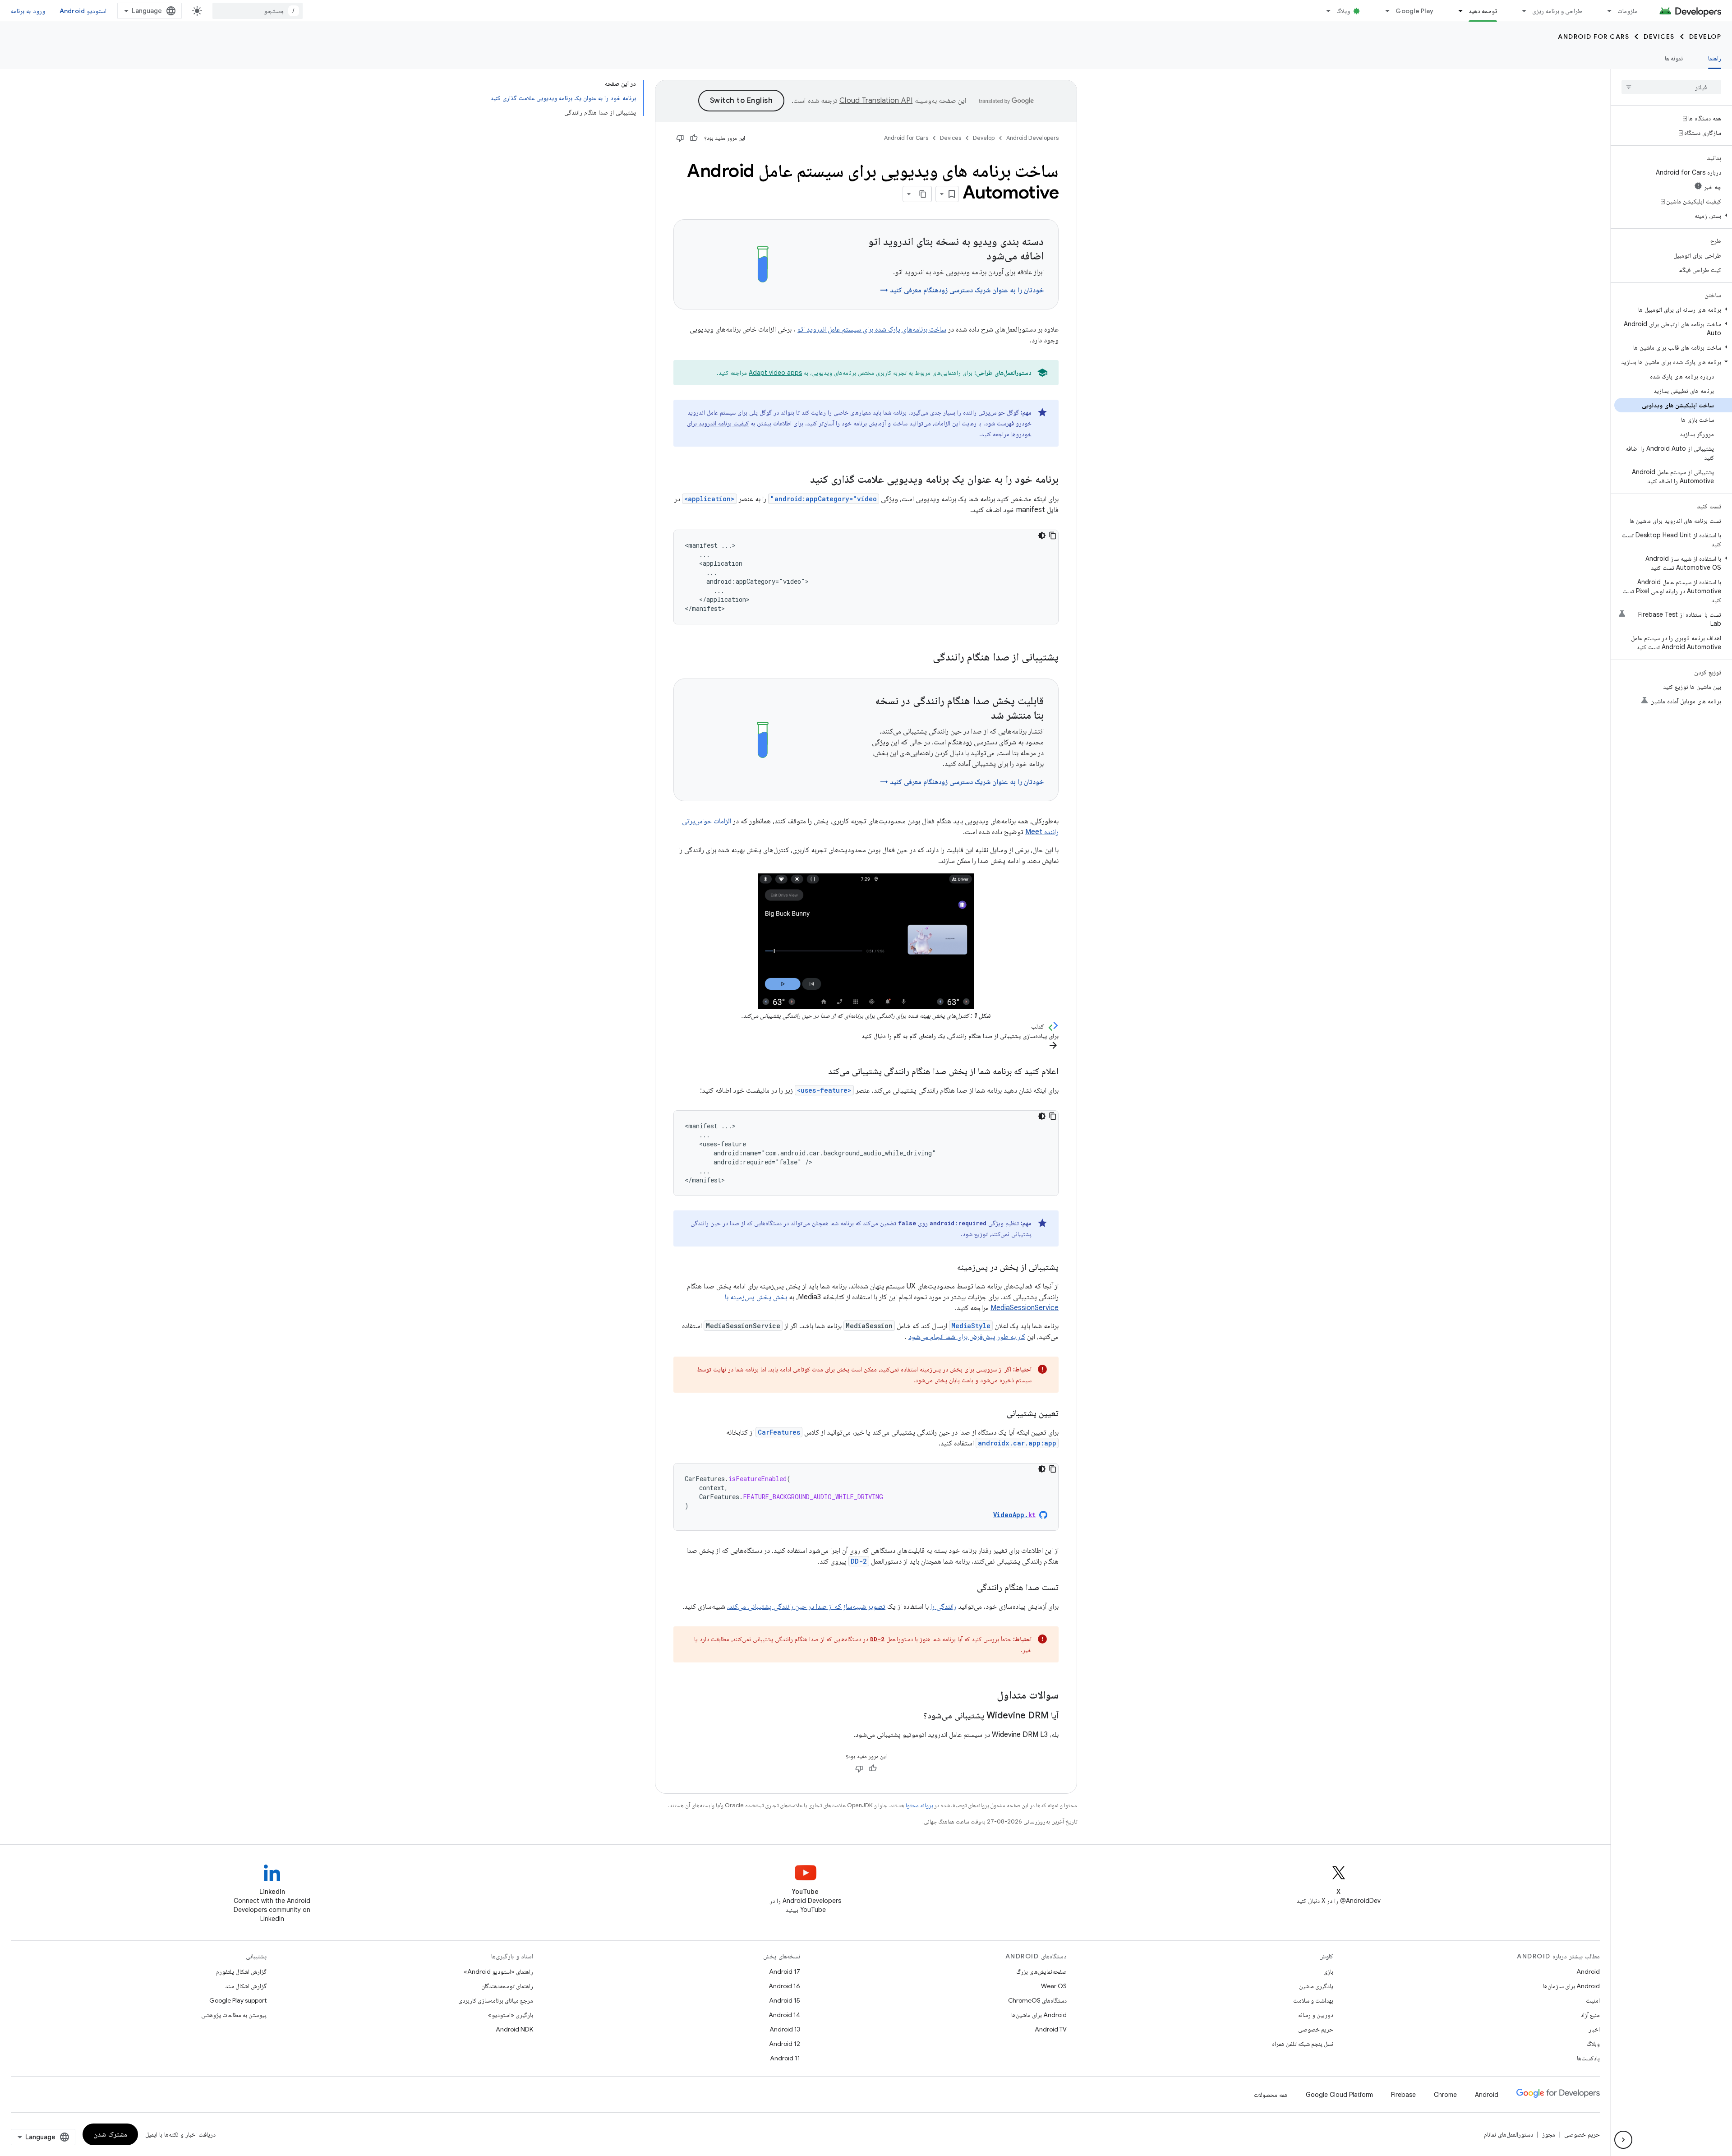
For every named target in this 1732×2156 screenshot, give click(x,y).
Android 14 (784, 2015)
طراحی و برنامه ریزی (1557, 11)
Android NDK (514, 2029)
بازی (1328, 1971)
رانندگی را (943, 1607)
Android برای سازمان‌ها (1571, 1986)
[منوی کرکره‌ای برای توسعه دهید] (1456, 11)
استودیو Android (83, 11)
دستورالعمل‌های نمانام (1509, 2134)
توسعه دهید (1483, 11)
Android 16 (784, 1986)
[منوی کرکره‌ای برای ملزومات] (1605, 11)
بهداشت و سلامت (1313, 2000)
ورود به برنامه (28, 11)
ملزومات (1628, 11)
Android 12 (785, 2044)
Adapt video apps (775, 373)
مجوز (1549, 2134)
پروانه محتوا (919, 1805)
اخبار (1594, 2029)
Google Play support (238, 2000)
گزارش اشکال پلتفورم (241, 1971)
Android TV (1051, 2029)
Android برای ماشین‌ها (1039, 2015)
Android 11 (785, 2058)
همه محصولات (1271, 2095)
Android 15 (785, 2000)
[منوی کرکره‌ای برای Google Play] (1383, 11)
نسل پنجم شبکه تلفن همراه (1303, 2044)
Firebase (1403, 2095)
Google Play (1414, 11)
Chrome (1445, 2095)
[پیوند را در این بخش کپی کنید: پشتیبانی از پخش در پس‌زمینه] (948, 1268)
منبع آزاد (1590, 2015)
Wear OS (1054, 1986)
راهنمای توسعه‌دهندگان (507, 1986)
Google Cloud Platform (1339, 2095)
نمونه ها (1674, 58)
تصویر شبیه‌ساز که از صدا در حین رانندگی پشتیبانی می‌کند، (806, 1607)
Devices (1659, 37)
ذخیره (1007, 1380)
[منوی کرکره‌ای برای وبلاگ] (1324, 11)
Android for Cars (1594, 37)
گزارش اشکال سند (246, 1986)
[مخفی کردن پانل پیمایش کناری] (1623, 2140)
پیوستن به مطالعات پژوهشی (234, 2015)
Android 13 (785, 2029)
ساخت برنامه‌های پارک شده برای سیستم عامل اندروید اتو (872, 329)
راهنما (1715, 58)
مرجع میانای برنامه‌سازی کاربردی (496, 2000)
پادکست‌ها (1588, 2058)
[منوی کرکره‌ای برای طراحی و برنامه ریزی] (1520, 11)
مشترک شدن (110, 2134)
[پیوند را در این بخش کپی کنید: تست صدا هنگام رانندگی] (968, 1588)
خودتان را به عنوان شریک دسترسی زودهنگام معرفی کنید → (962, 290)
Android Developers (1032, 138)
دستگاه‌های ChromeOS (1037, 2000)
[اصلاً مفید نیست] (680, 138)
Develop (1705, 37)
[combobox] (258, 11)
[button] (1673, 216)
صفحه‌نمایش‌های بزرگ (1041, 1971)
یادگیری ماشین (1316, 1986)
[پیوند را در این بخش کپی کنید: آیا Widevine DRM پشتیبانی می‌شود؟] (914, 1716)
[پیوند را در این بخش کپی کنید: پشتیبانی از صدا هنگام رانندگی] (921, 658)
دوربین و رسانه (1316, 2015)
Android (1588, 1971)
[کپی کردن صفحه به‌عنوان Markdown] (923, 194)
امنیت (1593, 2000)
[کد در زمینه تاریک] (1042, 536)
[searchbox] (1671, 87)
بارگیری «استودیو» (511, 2015)
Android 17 (785, 1971)
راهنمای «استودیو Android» (498, 1971)
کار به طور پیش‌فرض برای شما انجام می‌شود (967, 1337)
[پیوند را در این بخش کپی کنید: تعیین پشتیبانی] (998, 1414)
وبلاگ (1343, 11)
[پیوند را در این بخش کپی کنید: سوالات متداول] (988, 1696)
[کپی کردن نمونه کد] (1053, 536)
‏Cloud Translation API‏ (876, 101)
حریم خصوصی (1316, 2029)
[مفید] (694, 138)
